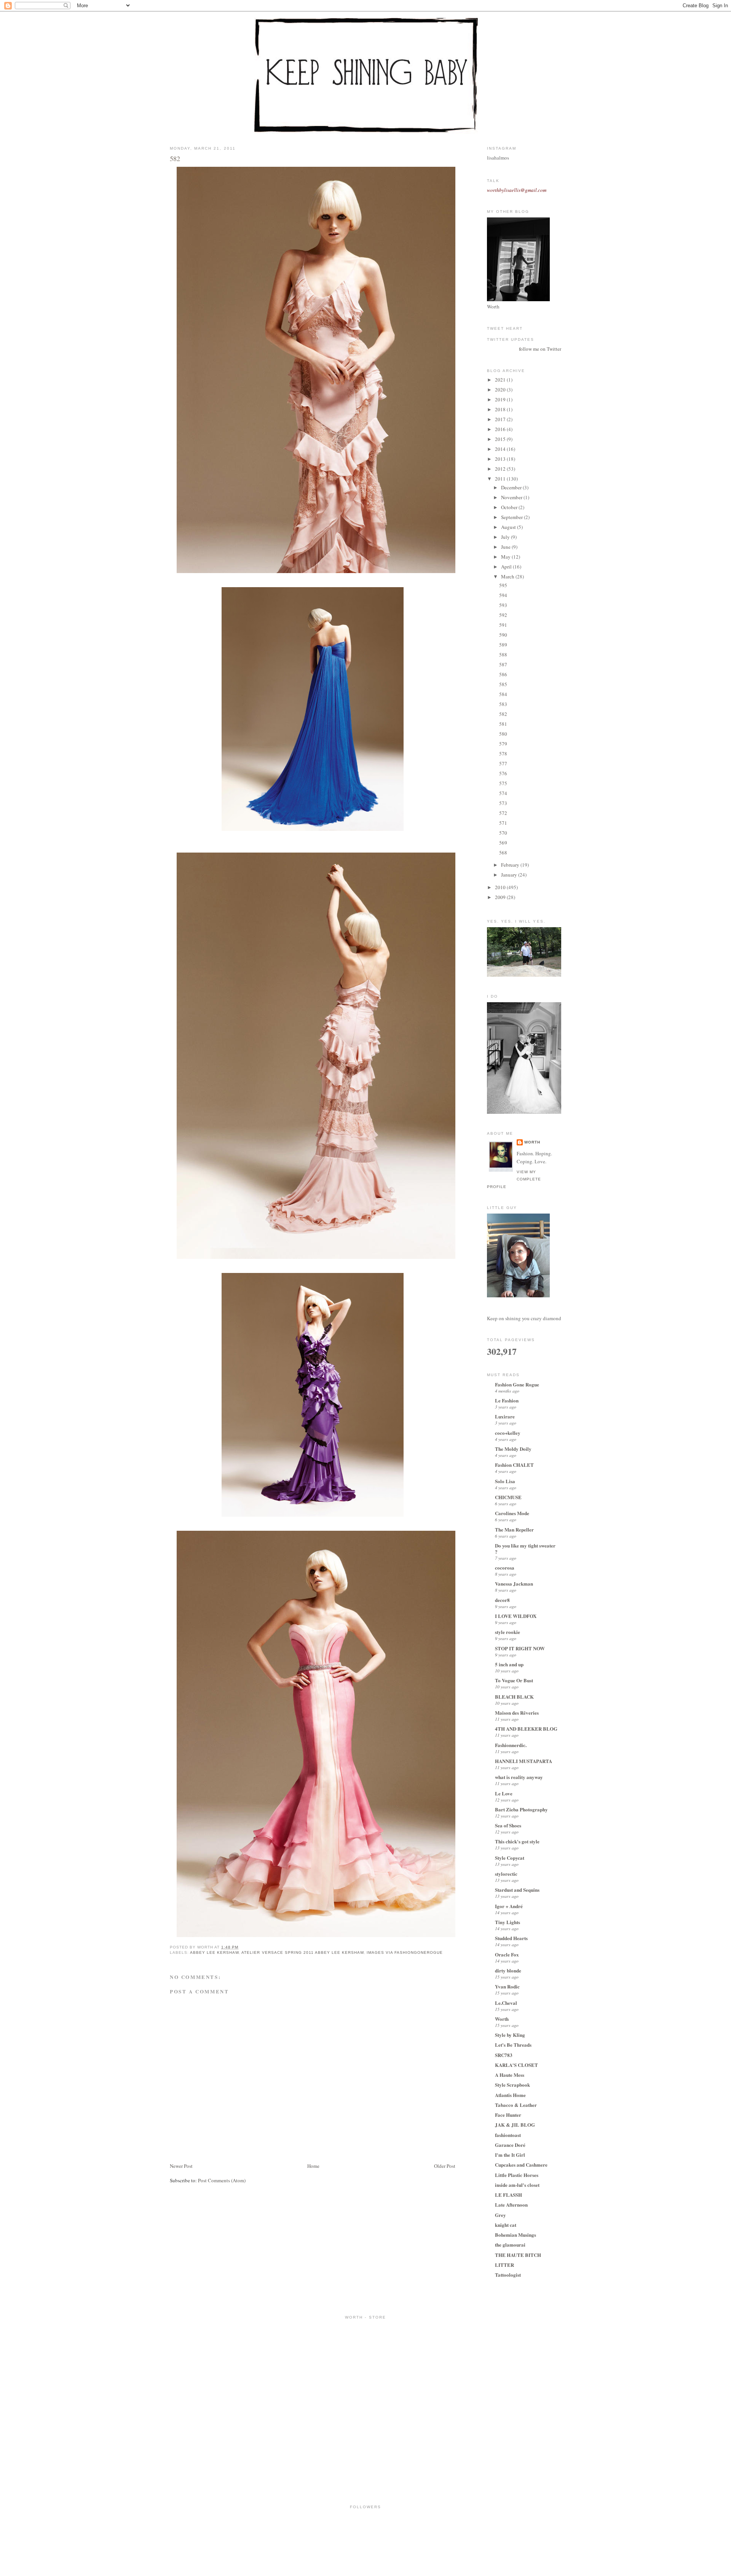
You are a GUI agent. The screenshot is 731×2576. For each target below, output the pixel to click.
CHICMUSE (508, 1497)
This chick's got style (517, 1841)
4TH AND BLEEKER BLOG (526, 1729)
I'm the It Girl (510, 2155)
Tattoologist (508, 2275)
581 (503, 724)
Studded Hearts (511, 1938)
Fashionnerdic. (511, 1745)
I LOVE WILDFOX (516, 1616)
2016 (501, 429)
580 (503, 734)
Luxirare (505, 1416)
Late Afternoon (511, 2205)
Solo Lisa (505, 1481)
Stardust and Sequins (517, 1890)
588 (503, 655)
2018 (501, 409)
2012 (501, 469)
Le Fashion (507, 1400)
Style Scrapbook (512, 2085)
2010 (501, 887)
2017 (501, 419)
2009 (501, 897)
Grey (500, 2215)
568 (503, 853)
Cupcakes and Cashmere (521, 2165)
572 (503, 813)
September (512, 517)
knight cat (506, 2225)
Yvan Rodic (507, 1986)
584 (503, 694)
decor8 (502, 1600)
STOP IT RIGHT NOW (520, 1648)
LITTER (504, 2265)
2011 (501, 479)
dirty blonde (508, 1970)
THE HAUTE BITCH (518, 2255)
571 (503, 823)
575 (503, 783)
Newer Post (181, 2166)
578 (503, 754)
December (512, 487)
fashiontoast (508, 2135)
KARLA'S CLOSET (516, 2065)
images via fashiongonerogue (405, 1952)
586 (503, 674)
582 (175, 158)
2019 (501, 399)
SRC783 (504, 2055)
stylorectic (506, 1874)
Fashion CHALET (514, 1465)
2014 (501, 449)
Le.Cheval (506, 2003)
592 (503, 615)
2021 (501, 380)
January (510, 875)
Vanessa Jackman (514, 1583)
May (506, 557)
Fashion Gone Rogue (517, 1384)
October (510, 507)
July (506, 537)
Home (313, 2166)
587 (503, 664)
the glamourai (510, 2245)
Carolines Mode (512, 1513)
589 (503, 645)
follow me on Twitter (540, 349)
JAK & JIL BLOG (515, 2125)
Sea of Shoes (508, 1825)
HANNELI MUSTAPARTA (524, 1761)
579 (503, 744)
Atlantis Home (510, 2095)
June (506, 547)
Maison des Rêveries (517, 1713)
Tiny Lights (508, 1922)
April (507, 567)
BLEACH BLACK (514, 1697)
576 (503, 773)
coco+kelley (508, 1433)
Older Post (445, 2166)
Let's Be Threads (513, 2045)
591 (503, 625)
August (509, 527)
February (511, 865)
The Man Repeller (514, 1529)
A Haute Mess (510, 2075)
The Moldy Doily (513, 1449)
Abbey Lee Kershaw (214, 1952)
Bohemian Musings (516, 2235)
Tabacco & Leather (516, 2105)
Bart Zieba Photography (521, 1809)
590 (503, 635)
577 (503, 763)
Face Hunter (508, 2115)
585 (503, 684)
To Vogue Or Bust (514, 1680)
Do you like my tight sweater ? (525, 1548)
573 (503, 803)
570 (503, 833)
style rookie (508, 1632)
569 (503, 843)
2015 (501, 439)
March (508, 577)
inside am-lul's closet (517, 2185)
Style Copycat (510, 1858)
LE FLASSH (508, 2195)
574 (503, 793)
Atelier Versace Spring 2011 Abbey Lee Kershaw (302, 1952)
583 (503, 704)
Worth (532, 1142)
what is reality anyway (519, 1777)
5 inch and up (509, 1664)
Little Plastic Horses (517, 2175)
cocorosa (505, 1567)
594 (503, 595)
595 (503, 585)
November (512, 497)
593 (503, 605)
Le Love (504, 1793)
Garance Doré (510, 2145)
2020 (501, 390)
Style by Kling (510, 2035)
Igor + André (509, 1906)
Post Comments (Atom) (222, 2180)
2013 (501, 459)
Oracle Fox (507, 1954)
